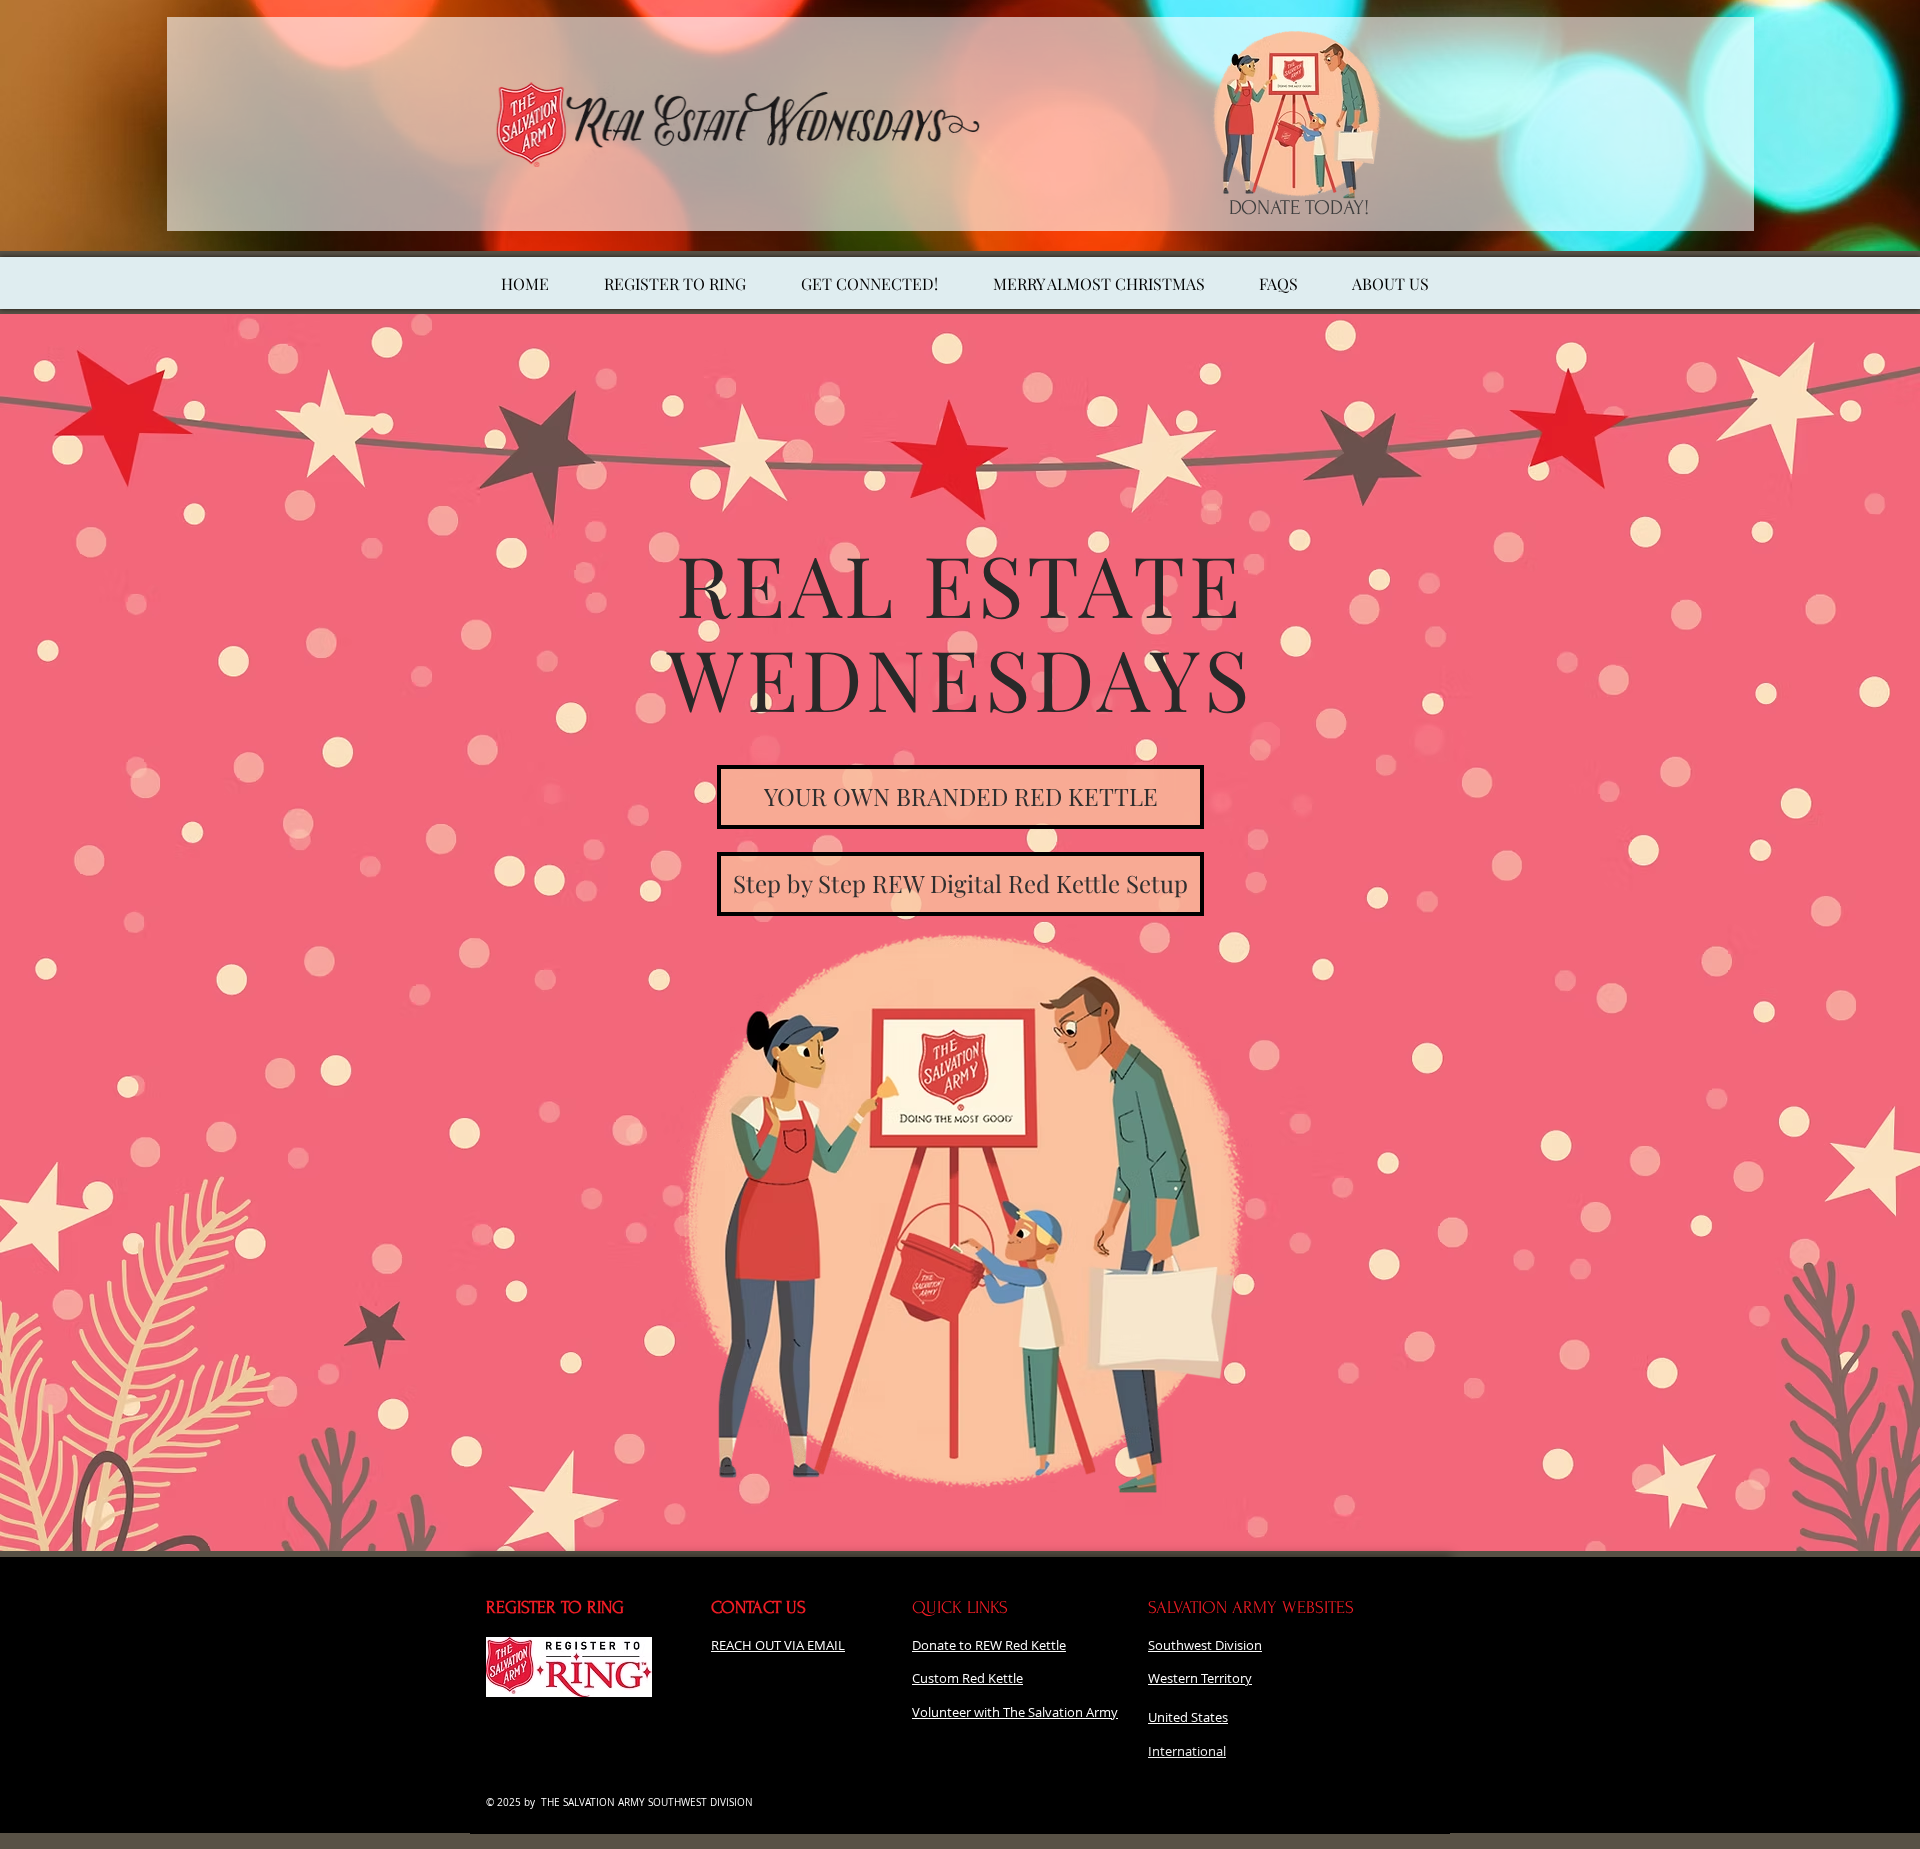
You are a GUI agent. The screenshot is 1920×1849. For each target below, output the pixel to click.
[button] (1098, 284)
